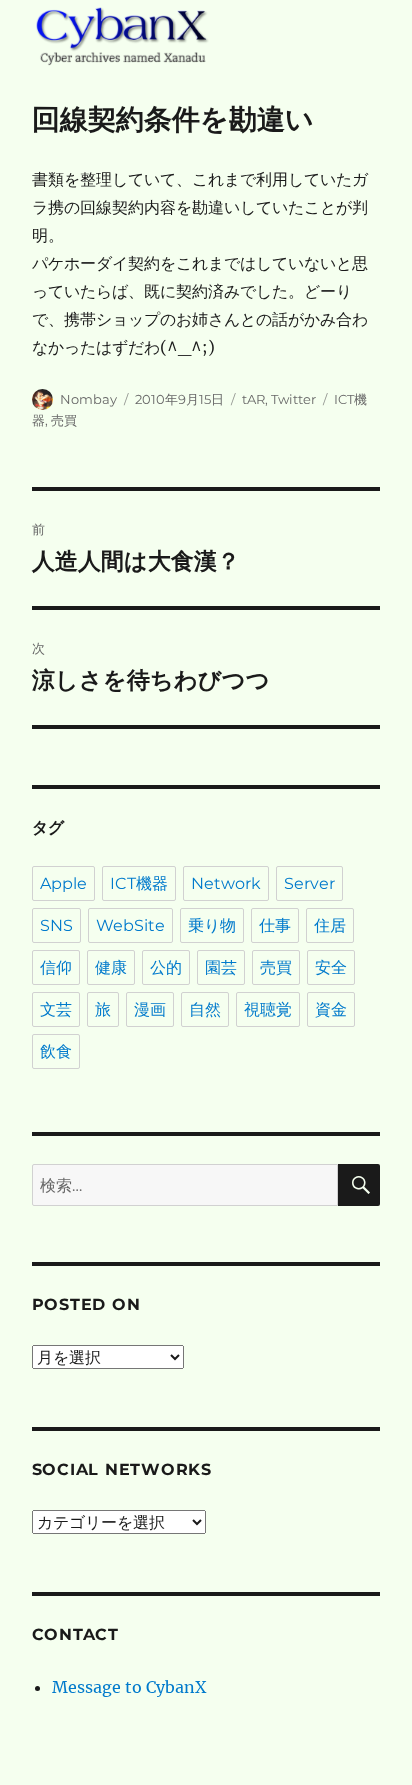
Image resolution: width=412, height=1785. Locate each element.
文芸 (56, 1009)
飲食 (56, 1051)
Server (309, 883)
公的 (166, 967)
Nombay (88, 399)
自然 (205, 1009)
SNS (56, 925)
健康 (111, 967)
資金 (331, 1009)
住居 (330, 925)
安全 (331, 967)
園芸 (221, 967)
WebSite (130, 925)
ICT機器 (139, 883)
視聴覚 (268, 1009)
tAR (253, 399)
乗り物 (212, 925)
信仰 (56, 967)
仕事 (275, 925)
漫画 (150, 1009)
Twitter (293, 399)
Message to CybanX (129, 1687)
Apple (63, 883)
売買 (64, 420)
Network (226, 883)
